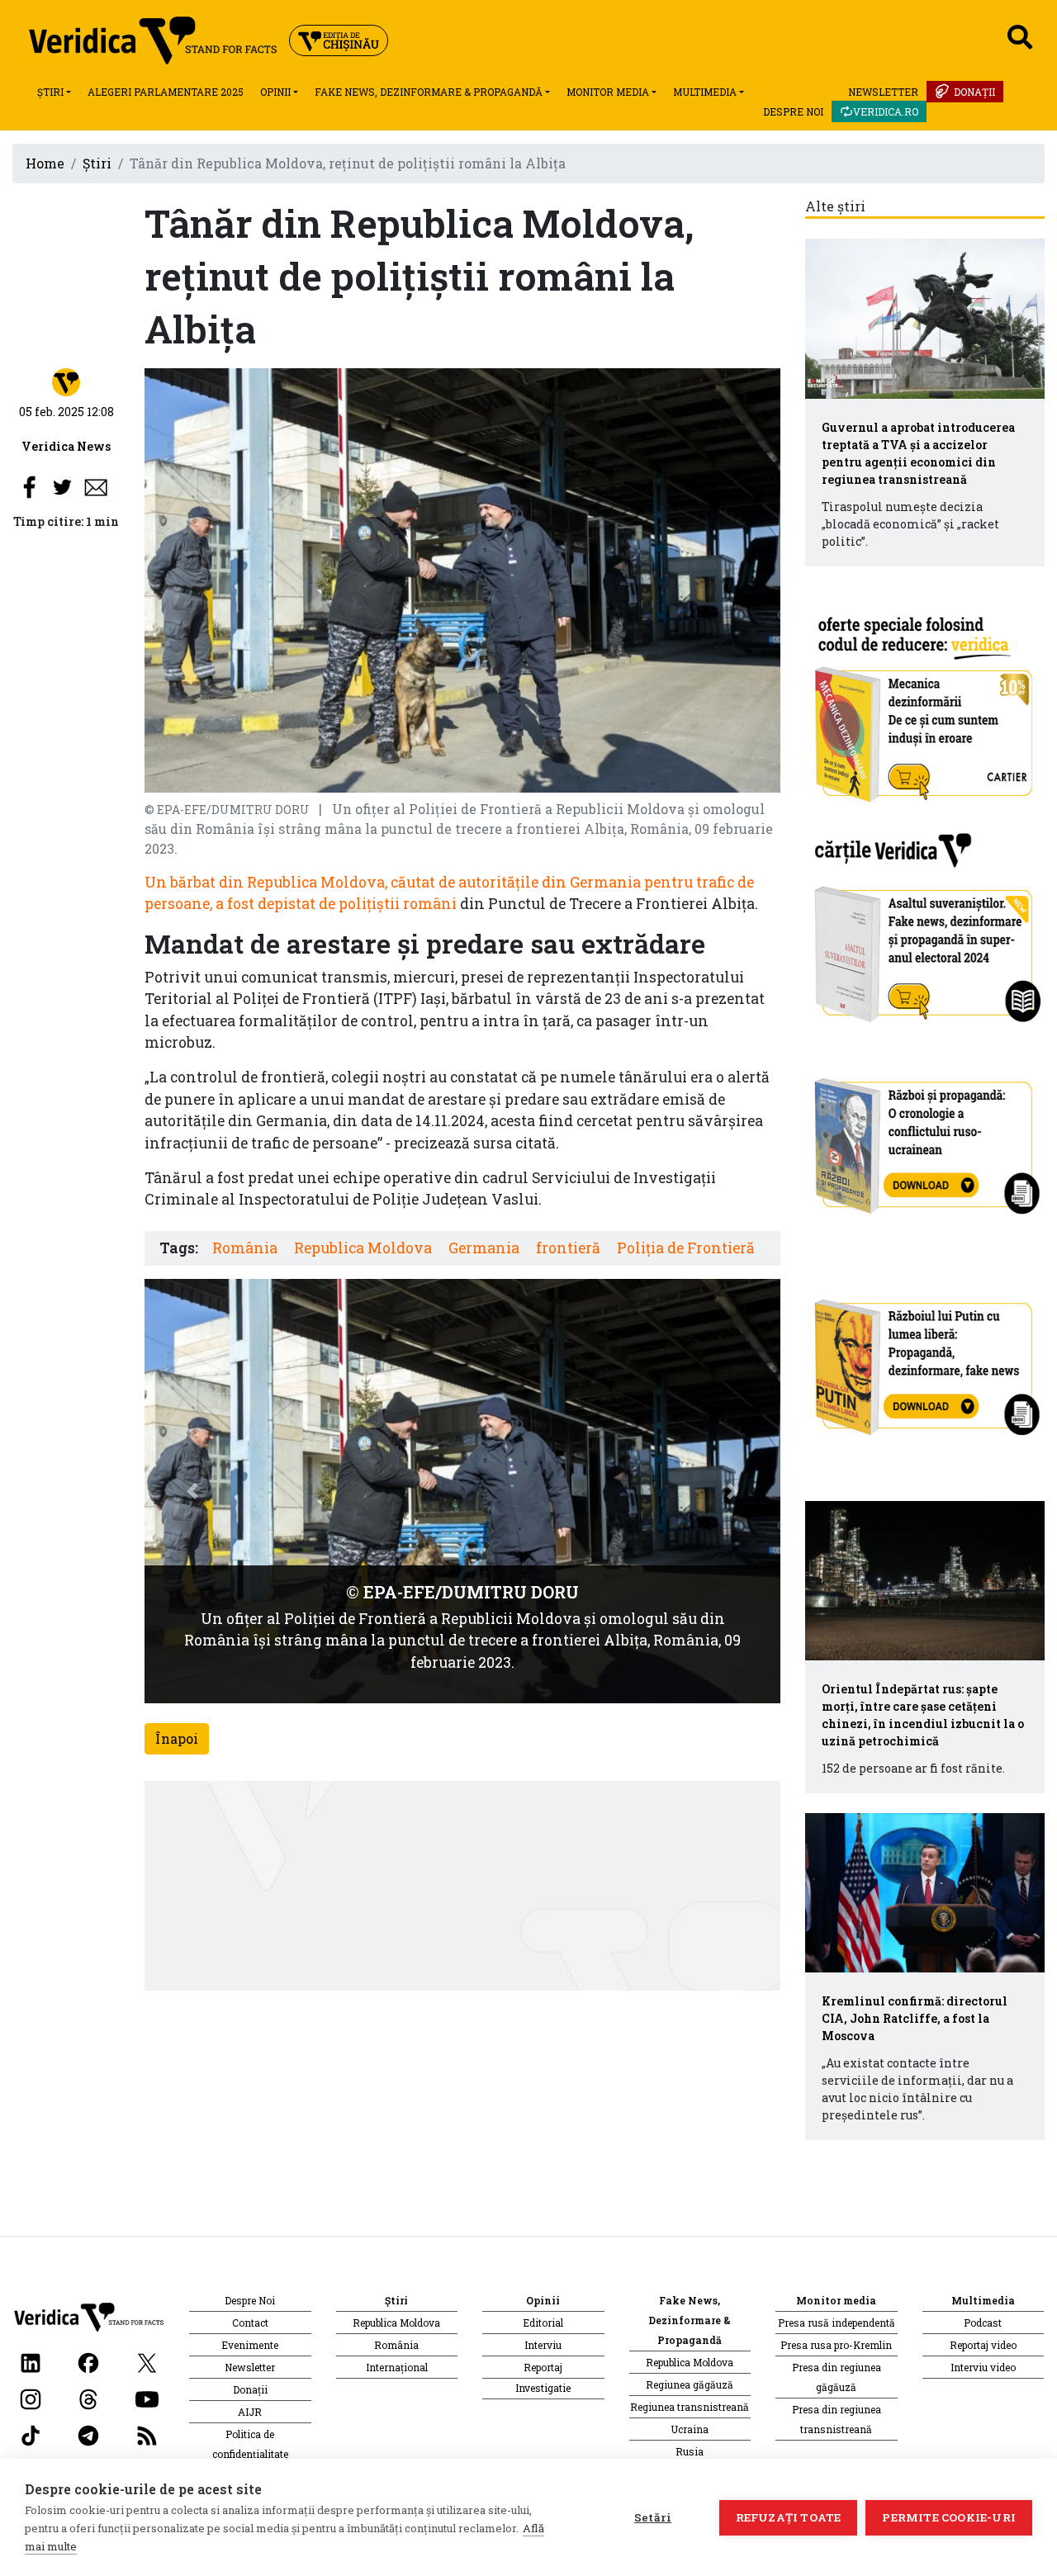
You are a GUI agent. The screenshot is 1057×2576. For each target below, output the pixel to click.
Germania (484, 1248)
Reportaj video (983, 2345)
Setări (653, 2517)
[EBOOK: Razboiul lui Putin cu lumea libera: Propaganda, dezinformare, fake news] (925, 1359)
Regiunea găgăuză (690, 2384)
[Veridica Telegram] (88, 2434)
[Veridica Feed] (147, 2434)
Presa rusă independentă (837, 2323)
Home (45, 163)
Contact (250, 2323)
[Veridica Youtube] (147, 2398)
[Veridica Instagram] (31, 2398)
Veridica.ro (886, 111)
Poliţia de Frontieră (686, 1248)
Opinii (275, 92)
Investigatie (543, 2388)
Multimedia (705, 92)
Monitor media (608, 92)
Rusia (690, 2451)
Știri (50, 92)
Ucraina (690, 2429)
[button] (192, 1491)
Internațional (397, 2367)
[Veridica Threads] (88, 2398)
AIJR (250, 2412)
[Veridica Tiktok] (31, 2434)
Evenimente (250, 2345)
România (245, 1248)
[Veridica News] (66, 381)
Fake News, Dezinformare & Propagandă (429, 92)
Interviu (543, 2345)
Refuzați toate (789, 2517)
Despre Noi (793, 111)
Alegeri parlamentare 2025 (166, 92)
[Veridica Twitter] (147, 2362)
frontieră (568, 1248)
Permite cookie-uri (949, 2517)
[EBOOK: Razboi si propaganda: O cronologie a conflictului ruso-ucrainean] (925, 1140)
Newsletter (883, 92)
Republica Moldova (363, 1248)
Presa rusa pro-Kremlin (836, 2345)
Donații (974, 92)
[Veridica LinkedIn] (31, 2362)
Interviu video (983, 2367)
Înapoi (177, 1738)
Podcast (983, 2323)
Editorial (543, 2323)
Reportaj (543, 2367)
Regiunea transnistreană (690, 2407)
